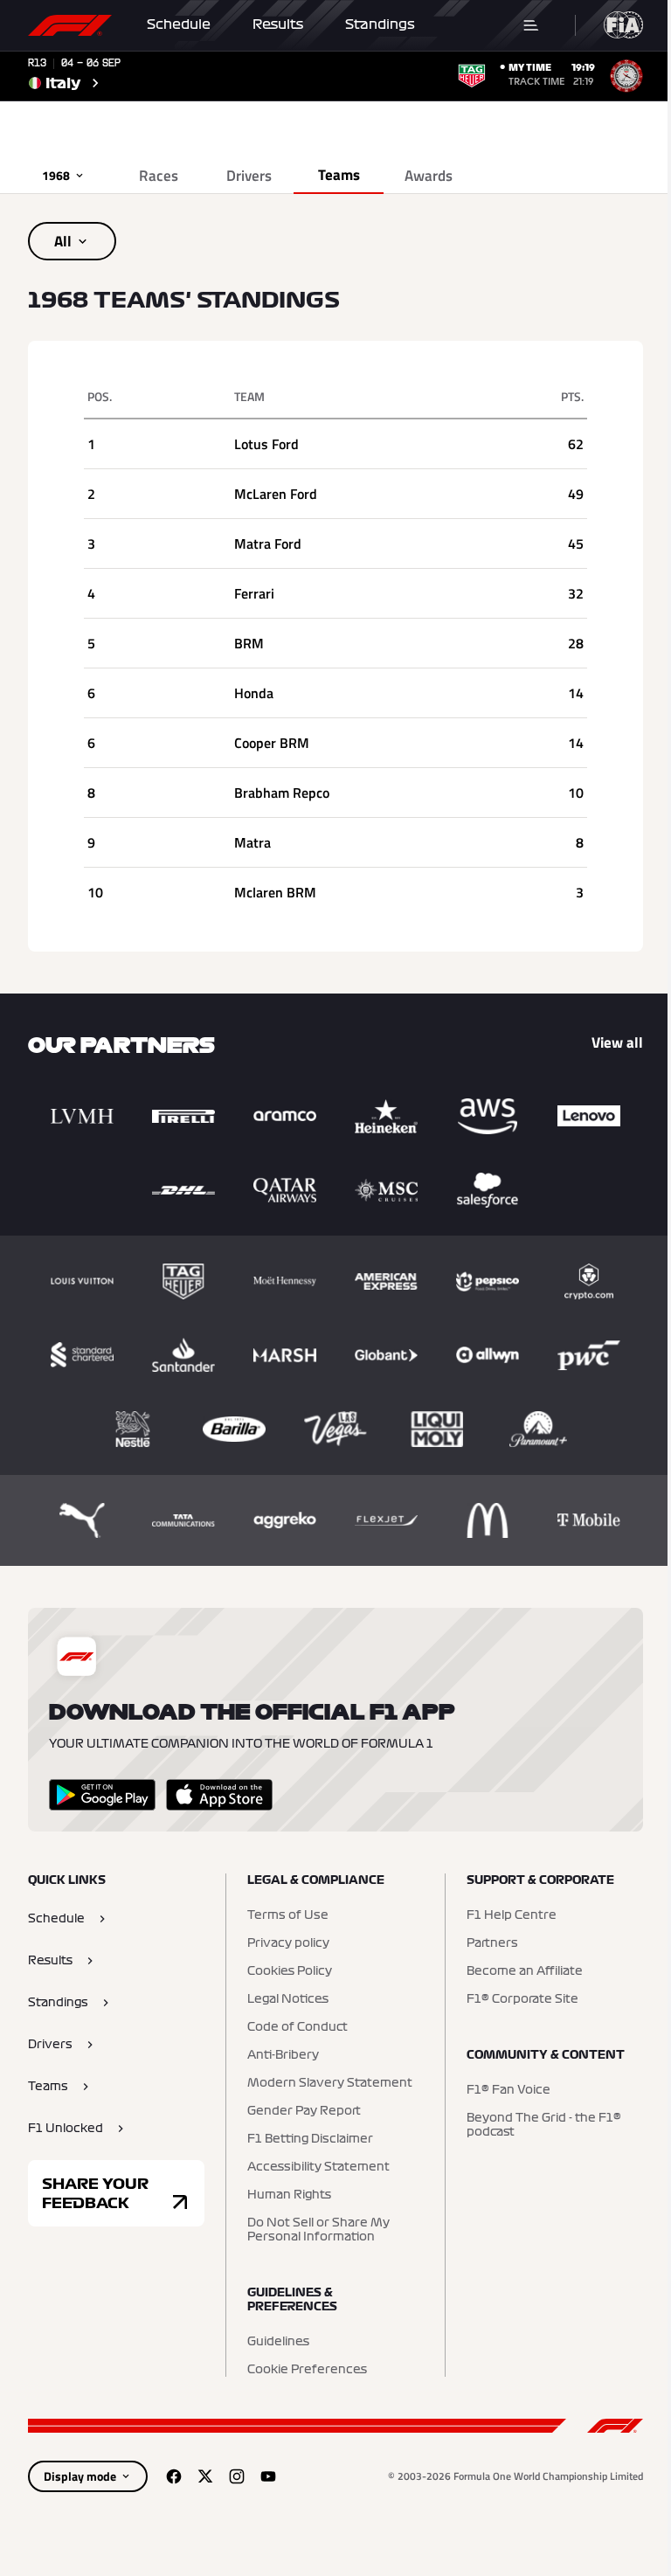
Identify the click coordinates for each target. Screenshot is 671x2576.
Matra (252, 842)
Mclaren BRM (275, 892)
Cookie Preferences (307, 2370)
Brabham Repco (282, 793)
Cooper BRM (272, 743)
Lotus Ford (266, 444)
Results (278, 24)
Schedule (179, 24)
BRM (249, 643)
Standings (380, 24)
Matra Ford (268, 544)
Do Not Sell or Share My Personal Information (318, 2230)
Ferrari (254, 593)
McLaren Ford (276, 494)
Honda (254, 693)
